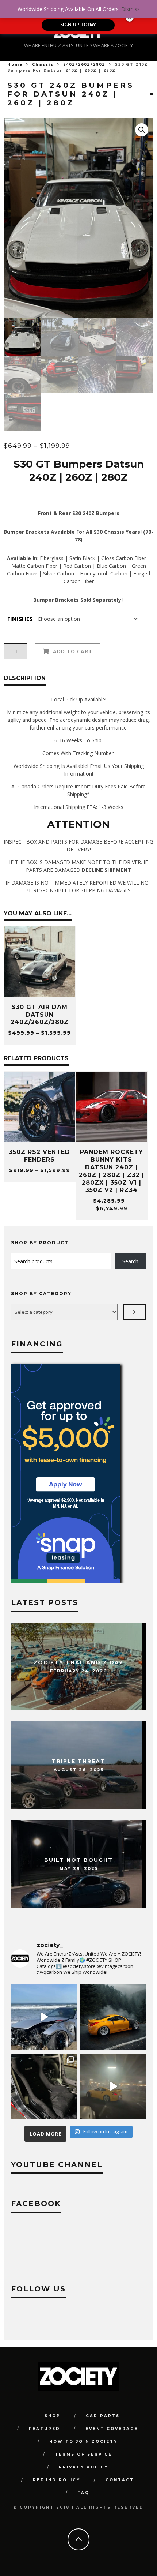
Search (130, 1261)
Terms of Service (83, 2454)
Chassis (43, 64)
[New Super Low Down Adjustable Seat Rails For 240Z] (44, 2086)
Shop (53, 2416)
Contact (120, 2480)
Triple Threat (78, 1761)
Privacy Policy (83, 2467)
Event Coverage (112, 2429)
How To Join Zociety (83, 2442)
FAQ (83, 2493)
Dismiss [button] (131, 9)
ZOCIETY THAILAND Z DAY (78, 1662)
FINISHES (20, 619)
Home (15, 64)
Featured (45, 2429)
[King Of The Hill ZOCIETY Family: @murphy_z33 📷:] (113, 2017)
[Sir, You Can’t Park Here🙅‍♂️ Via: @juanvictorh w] (44, 2017)
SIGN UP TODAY (78, 25)
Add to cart (73, 651)
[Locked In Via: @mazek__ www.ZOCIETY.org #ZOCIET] (113, 2086)
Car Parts (103, 2416)
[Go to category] (135, 1312)
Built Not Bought (78, 1860)
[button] (142, 130)
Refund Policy (57, 2480)
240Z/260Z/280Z (84, 64)
